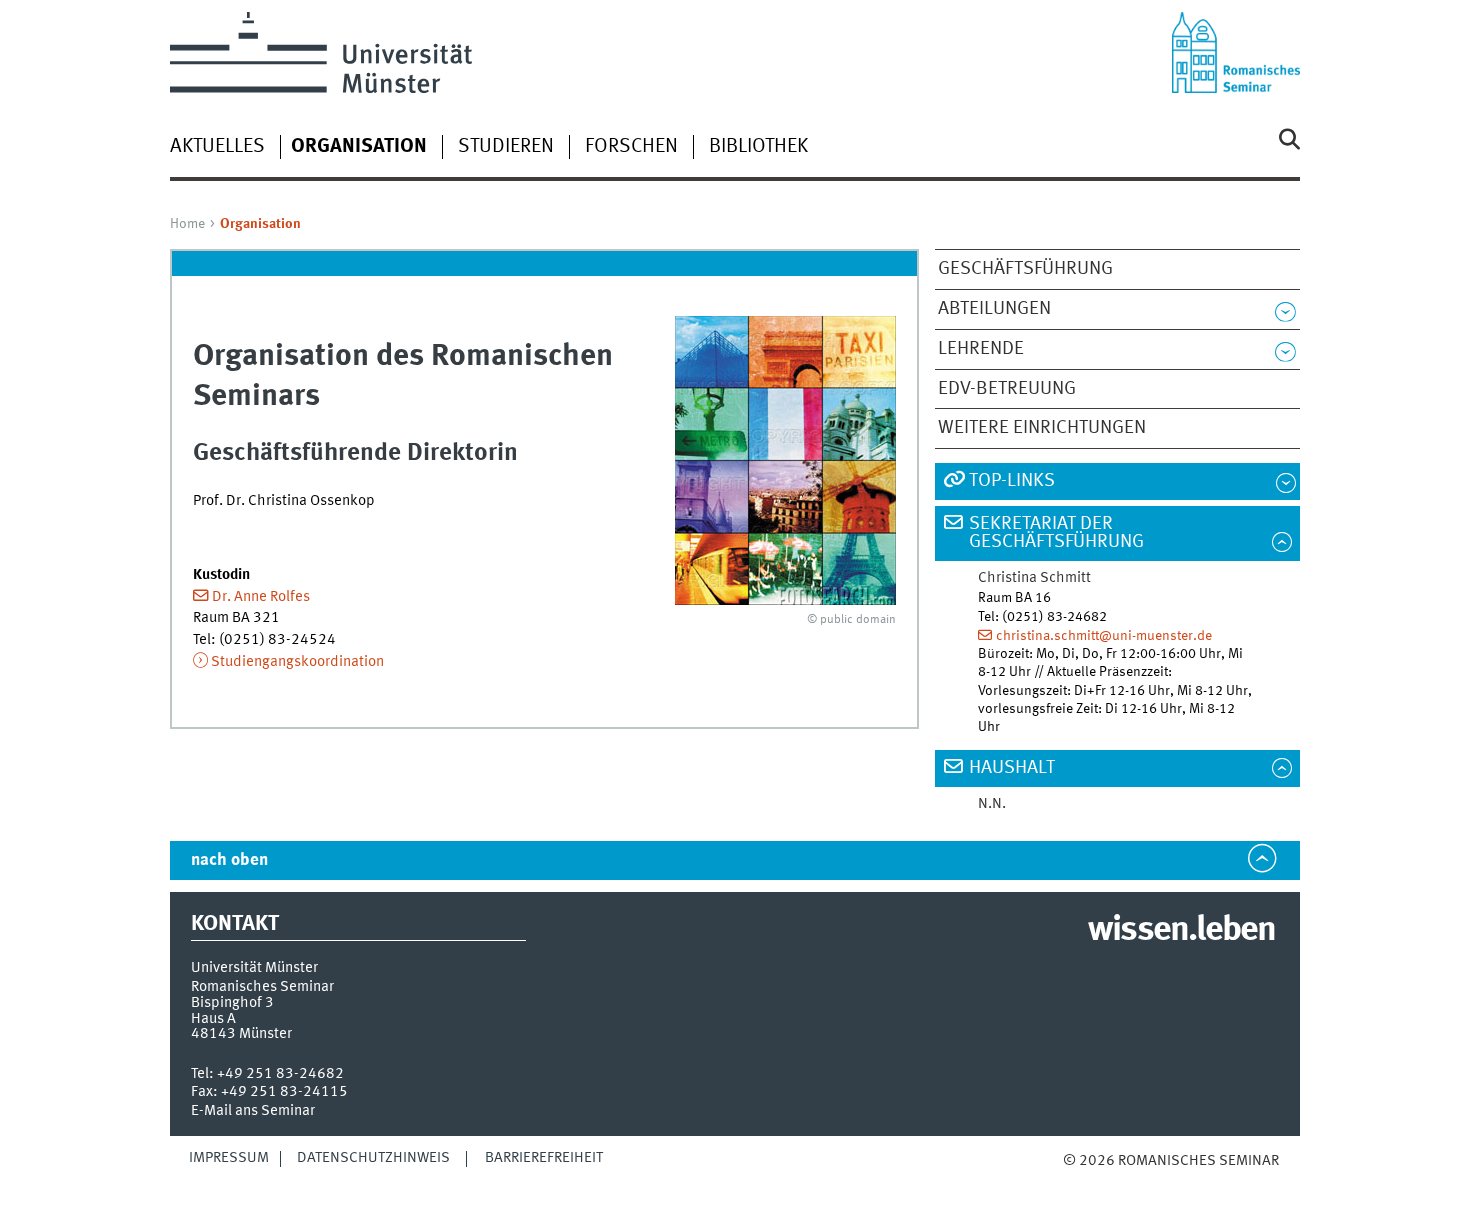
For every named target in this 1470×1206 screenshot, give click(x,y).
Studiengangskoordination (297, 662)
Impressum (229, 1158)
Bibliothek (758, 147)
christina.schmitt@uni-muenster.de (1104, 636)
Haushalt (1012, 768)
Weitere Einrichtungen (1042, 428)
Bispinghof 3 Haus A (232, 1010)
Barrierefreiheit (544, 1158)
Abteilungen (994, 309)
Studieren (506, 147)
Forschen (631, 147)
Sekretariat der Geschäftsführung (1056, 533)
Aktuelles (217, 147)
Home (187, 224)
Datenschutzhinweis (373, 1158)
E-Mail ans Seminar (253, 1111)
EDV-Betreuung (1007, 389)
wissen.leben (1181, 931)
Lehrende (981, 349)
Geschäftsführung (1025, 269)
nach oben (229, 860)
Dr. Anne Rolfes (261, 597)
